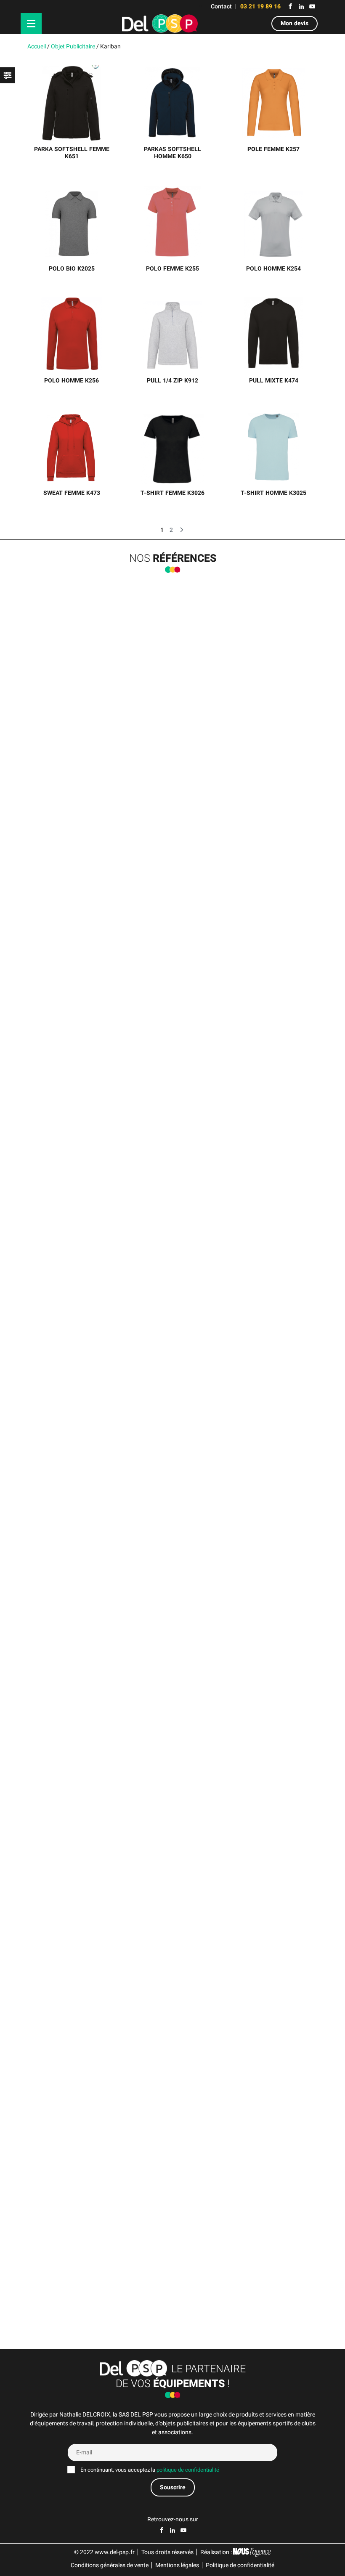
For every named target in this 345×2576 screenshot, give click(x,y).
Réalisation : (217, 2552)
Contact (221, 7)
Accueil (37, 46)
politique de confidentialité (188, 2470)
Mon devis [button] (295, 23)
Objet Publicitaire (73, 46)
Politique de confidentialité (240, 2565)
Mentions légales (177, 2565)
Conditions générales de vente (110, 2565)
